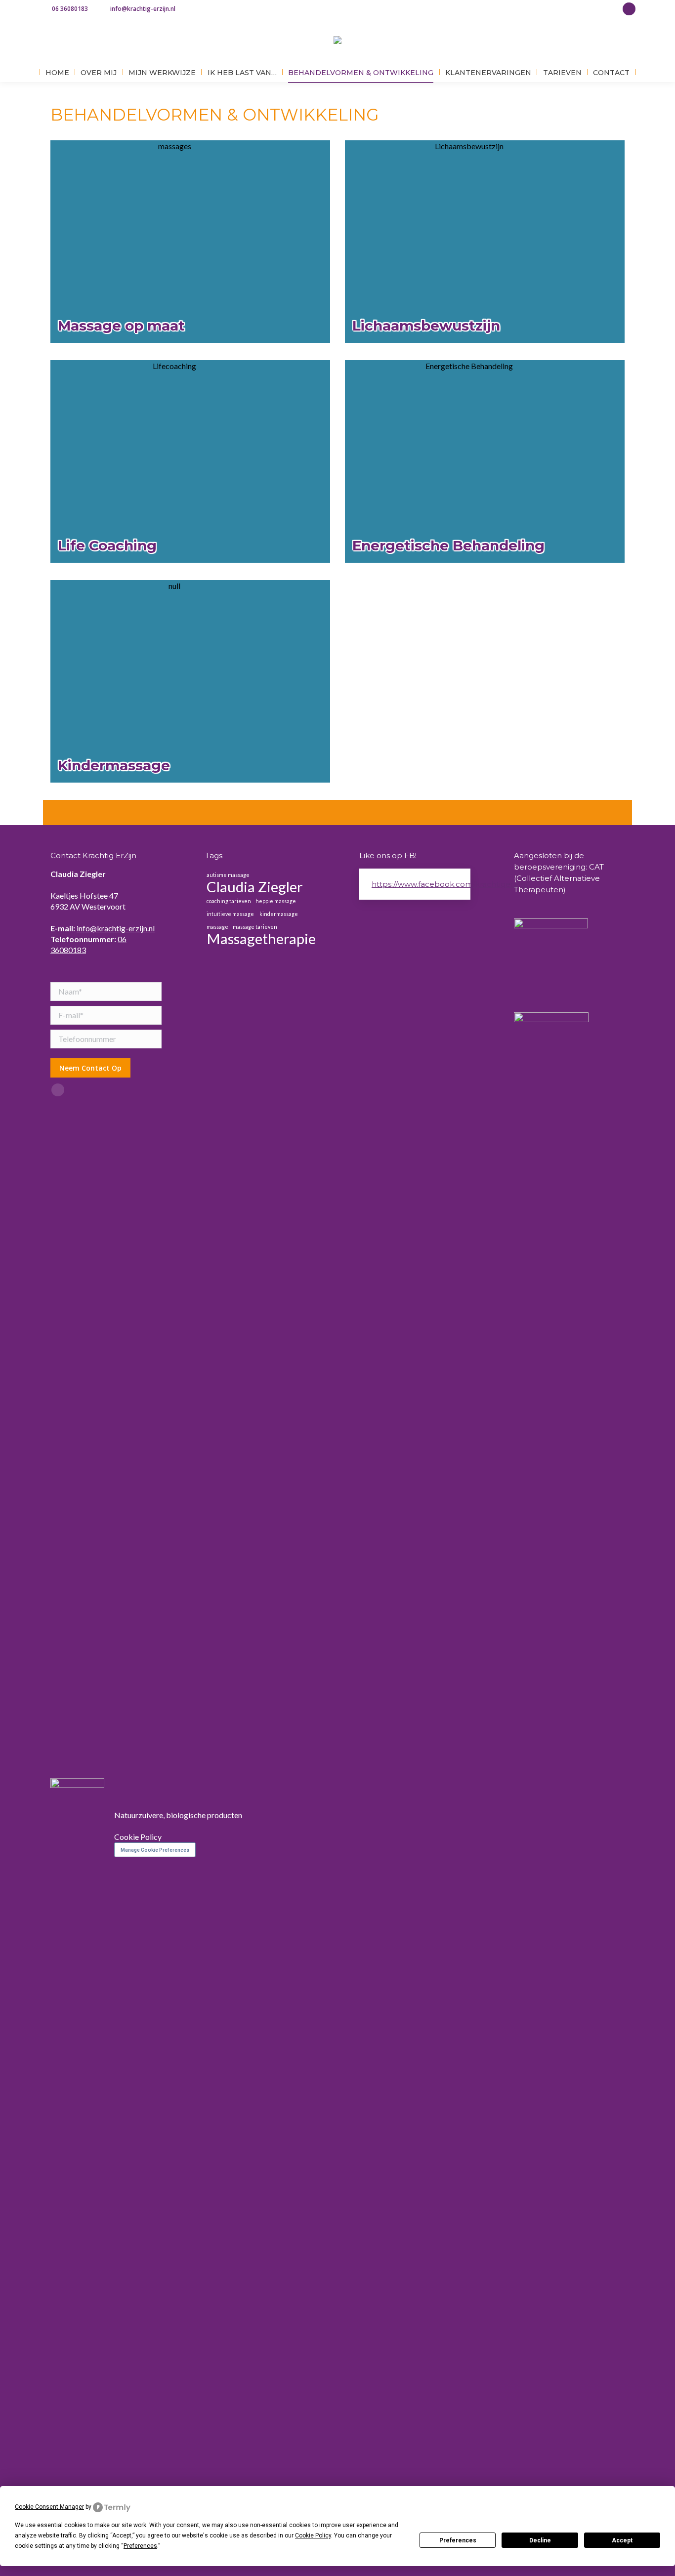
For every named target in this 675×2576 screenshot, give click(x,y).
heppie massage (276, 901)
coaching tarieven (229, 901)
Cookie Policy (138, 1837)
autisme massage (229, 875)
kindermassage (279, 914)
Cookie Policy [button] (313, 2535)
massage (217, 927)
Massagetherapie (261, 939)
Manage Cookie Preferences (155, 1850)
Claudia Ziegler (255, 887)
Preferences (458, 2540)
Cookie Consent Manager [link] (49, 2507)
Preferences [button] (140, 2546)
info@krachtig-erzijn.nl (143, 9)
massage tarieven (255, 927)
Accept (622, 2540)
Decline (540, 2540)
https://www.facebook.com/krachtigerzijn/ (450, 884)
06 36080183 (70, 9)
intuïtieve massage (231, 914)
